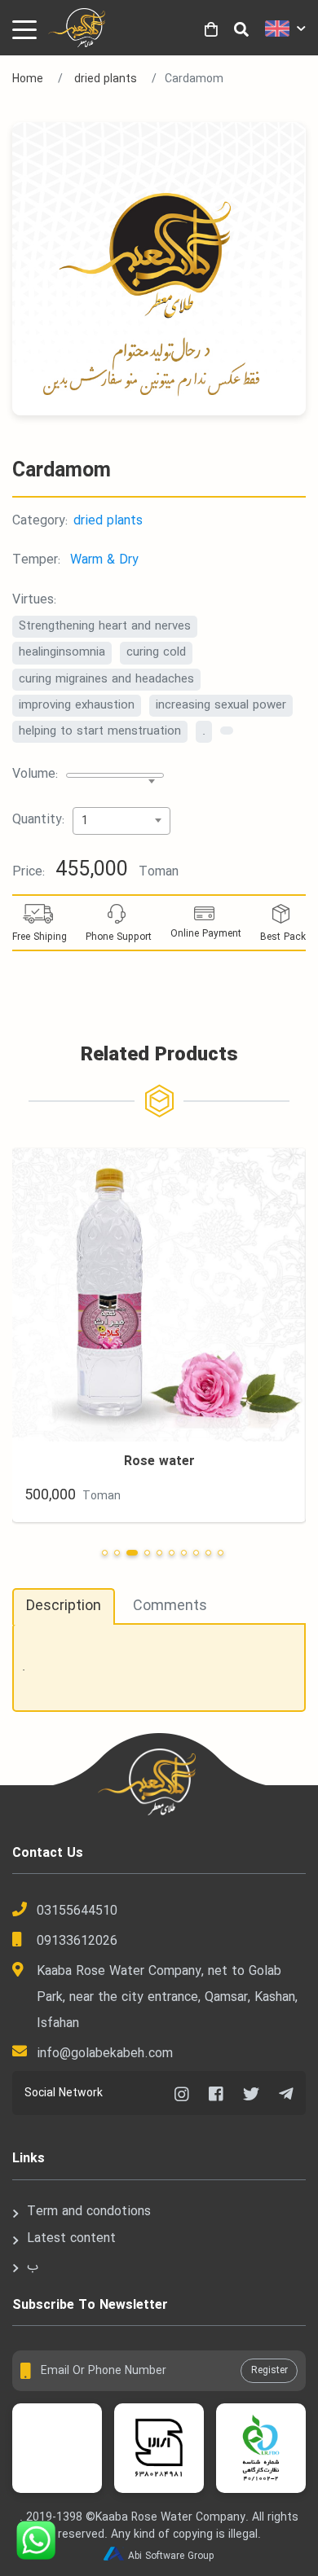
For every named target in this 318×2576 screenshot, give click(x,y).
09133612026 (77, 1941)
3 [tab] (132, 1553)
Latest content (71, 2238)
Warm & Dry (104, 560)
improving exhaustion (77, 705)
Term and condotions (89, 2212)
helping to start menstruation (100, 731)
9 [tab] (208, 1553)
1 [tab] (105, 1553)
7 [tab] (184, 1553)
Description (64, 1606)
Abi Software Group (171, 2556)
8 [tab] (196, 1553)
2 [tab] (117, 1553)
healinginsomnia (62, 652)
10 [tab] (221, 1553)
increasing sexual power (221, 705)
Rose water (159, 1461)
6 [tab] (172, 1553)
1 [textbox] (85, 821)
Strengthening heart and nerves (105, 626)
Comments (170, 1606)
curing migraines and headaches (106, 679)
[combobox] (115, 775)
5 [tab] (159, 1553)
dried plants (106, 79)
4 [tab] (147, 1553)
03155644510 (77, 1911)
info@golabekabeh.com (105, 2054)
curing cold (156, 652)
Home (28, 79)
